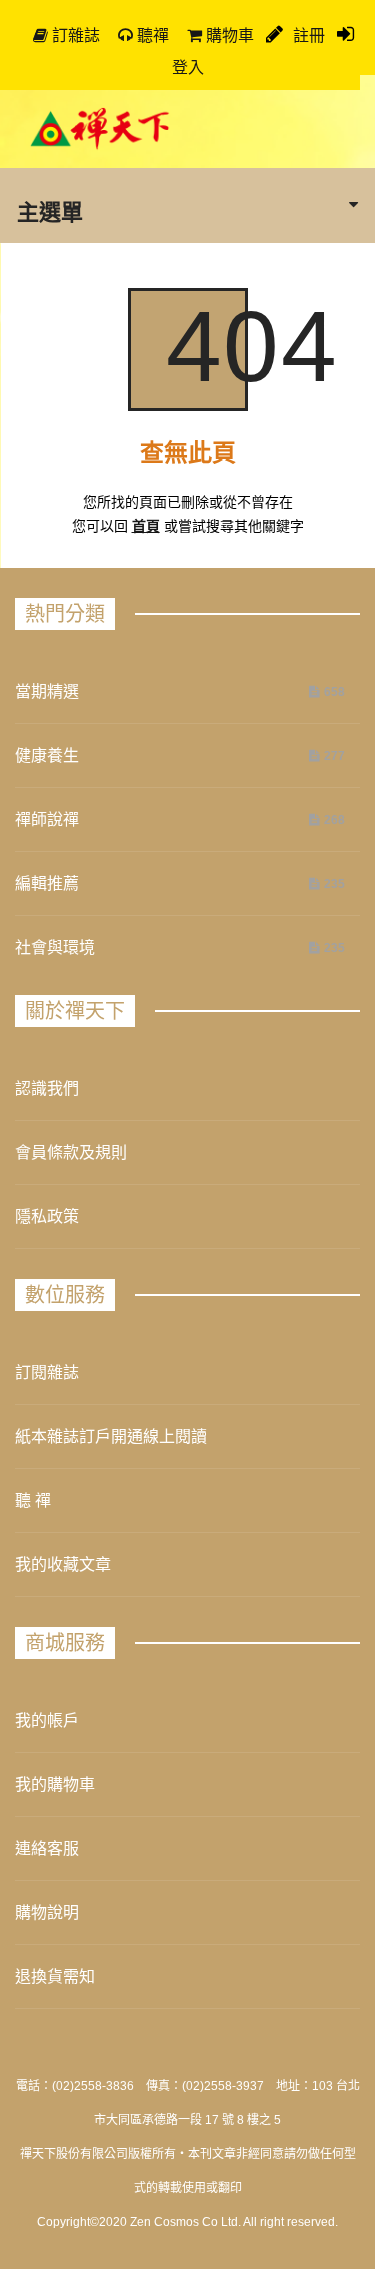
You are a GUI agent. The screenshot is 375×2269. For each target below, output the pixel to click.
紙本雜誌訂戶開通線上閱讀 (111, 1436)
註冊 (307, 35)
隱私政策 (47, 1216)
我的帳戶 (47, 1720)
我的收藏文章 (63, 1564)
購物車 (228, 35)
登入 (188, 67)
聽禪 (151, 35)
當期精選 (47, 691)
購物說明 (47, 1912)
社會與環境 (55, 947)
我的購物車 (55, 1784)
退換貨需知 (55, 1976)
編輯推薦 (47, 883)
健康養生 (47, 755)
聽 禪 (33, 1500)
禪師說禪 (47, 819)
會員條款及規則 (71, 1152)
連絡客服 (47, 1848)
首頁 (146, 526)
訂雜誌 (74, 35)
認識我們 (47, 1088)
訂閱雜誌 (47, 1372)
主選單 (50, 211)
